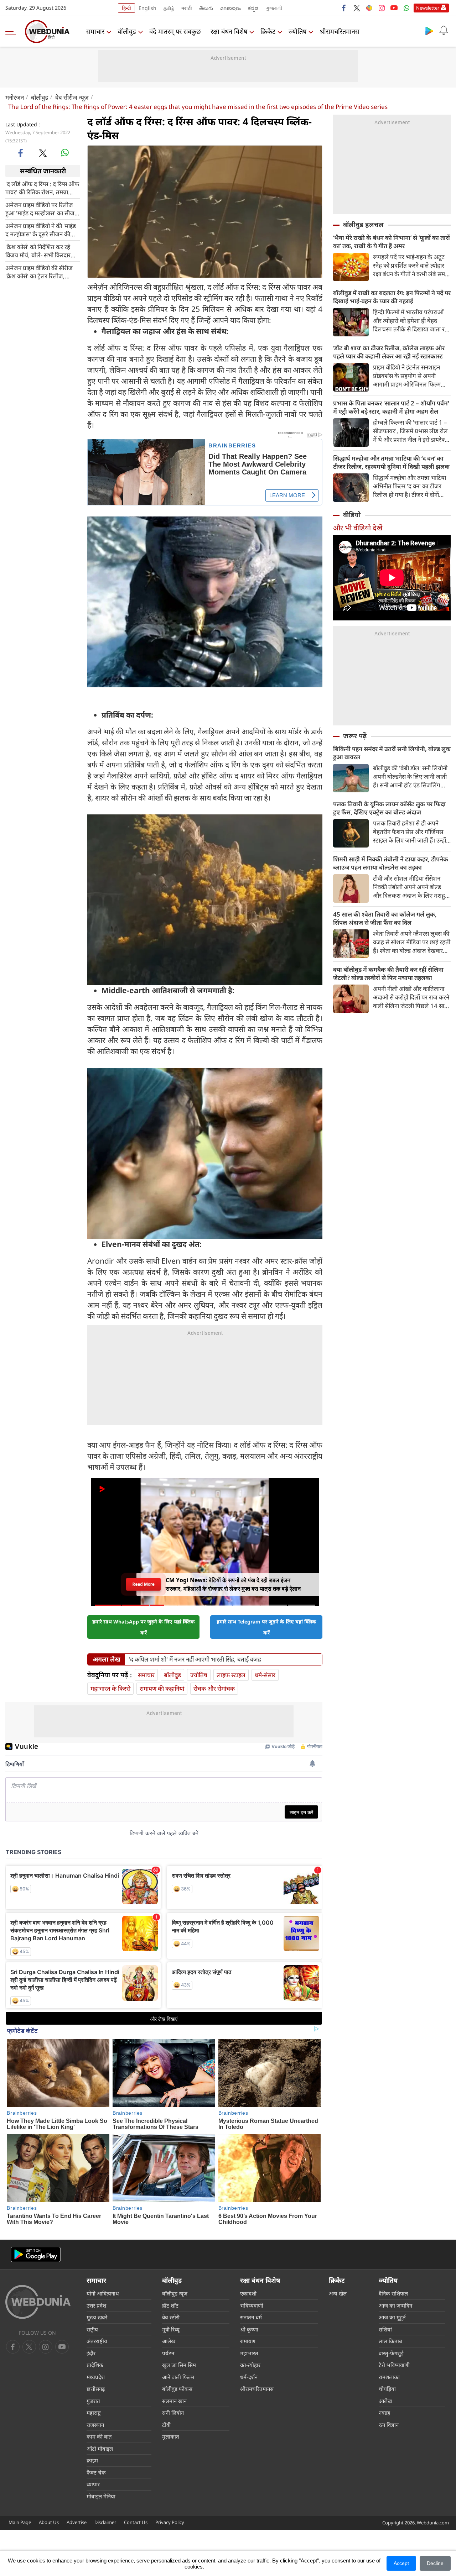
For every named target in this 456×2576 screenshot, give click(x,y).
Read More (143, 1584)
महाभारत (249, 2353)
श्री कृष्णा (249, 2329)
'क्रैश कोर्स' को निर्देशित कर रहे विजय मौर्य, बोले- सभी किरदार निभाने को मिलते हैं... (38, 251)
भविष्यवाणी (252, 2305)
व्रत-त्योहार (250, 2365)
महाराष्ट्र (94, 2413)
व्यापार (93, 2484)
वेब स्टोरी (171, 2317)
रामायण (248, 2341)
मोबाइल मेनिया (101, 2496)
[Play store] (429, 31)
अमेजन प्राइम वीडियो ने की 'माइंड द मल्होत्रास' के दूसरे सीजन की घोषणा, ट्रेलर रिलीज (41, 230)
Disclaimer (105, 2522)
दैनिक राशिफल (393, 2293)
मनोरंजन (15, 97)
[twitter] (357, 8)
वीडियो (352, 515)
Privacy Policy (170, 2522)
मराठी (187, 8)
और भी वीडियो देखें (358, 528)
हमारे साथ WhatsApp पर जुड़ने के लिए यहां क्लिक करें (144, 1627)
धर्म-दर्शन (249, 2377)
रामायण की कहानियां (162, 1688)
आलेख (169, 2341)
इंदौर (91, 2353)
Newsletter (428, 8)
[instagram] (382, 8)
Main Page (20, 2522)
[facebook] (344, 8)
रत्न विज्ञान (389, 2425)
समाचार (95, 31)
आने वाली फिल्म (178, 2377)
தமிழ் (169, 8)
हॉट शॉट (170, 2305)
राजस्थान (95, 2425)
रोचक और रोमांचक (214, 1688)
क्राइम (92, 2460)
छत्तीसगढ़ (96, 2389)
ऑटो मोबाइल (100, 2449)
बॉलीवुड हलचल (363, 225)
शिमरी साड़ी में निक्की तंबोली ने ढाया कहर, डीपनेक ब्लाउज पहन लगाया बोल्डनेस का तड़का (391, 863)
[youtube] (394, 8)
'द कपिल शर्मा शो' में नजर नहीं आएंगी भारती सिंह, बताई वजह (195, 1659)
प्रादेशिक (95, 2365)
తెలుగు (206, 8)
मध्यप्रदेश (96, 2377)
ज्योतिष (297, 31)
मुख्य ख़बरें (97, 2317)
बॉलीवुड (127, 31)
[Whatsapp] (406, 8)
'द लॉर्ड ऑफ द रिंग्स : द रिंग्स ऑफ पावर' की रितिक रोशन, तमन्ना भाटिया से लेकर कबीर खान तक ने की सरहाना (42, 188)
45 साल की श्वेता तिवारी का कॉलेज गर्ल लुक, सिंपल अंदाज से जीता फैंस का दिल (385, 918)
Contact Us (136, 2522)
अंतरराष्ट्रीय (97, 2341)
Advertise (77, 2522)
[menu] (12, 31)
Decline (435, 2563)
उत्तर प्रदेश (96, 2305)
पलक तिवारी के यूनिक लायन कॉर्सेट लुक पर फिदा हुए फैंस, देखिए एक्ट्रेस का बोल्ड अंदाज (389, 808)
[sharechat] (369, 8)
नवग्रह (384, 2413)
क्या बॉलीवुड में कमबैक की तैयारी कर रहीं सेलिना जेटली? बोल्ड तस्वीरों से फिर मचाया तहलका (388, 974)
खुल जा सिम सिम (179, 2365)
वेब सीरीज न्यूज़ (72, 97)
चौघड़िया (387, 2389)
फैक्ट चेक (96, 2472)
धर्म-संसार (265, 1675)
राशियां (385, 2329)
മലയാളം (230, 8)
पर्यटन (168, 2353)
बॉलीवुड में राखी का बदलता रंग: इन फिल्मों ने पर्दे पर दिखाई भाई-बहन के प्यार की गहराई (392, 297)
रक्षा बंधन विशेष (229, 31)
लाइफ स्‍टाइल (231, 1675)
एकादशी (248, 2293)
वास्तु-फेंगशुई (391, 2353)
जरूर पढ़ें (355, 736)
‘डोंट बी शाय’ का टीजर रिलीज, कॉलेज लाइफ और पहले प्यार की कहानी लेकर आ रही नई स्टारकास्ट (389, 352)
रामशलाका (389, 2377)
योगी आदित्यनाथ (103, 2293)
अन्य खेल (338, 2293)
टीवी (166, 2425)
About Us (49, 2522)
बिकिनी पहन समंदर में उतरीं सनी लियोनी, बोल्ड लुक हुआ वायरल (392, 753)
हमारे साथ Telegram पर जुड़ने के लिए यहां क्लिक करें (266, 1627)
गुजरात (93, 2401)
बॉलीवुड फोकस (177, 2389)
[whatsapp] (65, 153)
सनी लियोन (173, 2413)
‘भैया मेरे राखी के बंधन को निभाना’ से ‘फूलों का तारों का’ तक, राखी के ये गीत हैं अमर (392, 242)
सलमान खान (174, 2401)
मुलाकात (171, 2436)
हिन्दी (126, 8)
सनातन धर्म (251, 2317)
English (147, 8)
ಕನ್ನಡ (253, 8)
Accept (401, 2563)
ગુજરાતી (274, 8)
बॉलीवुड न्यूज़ (175, 2293)
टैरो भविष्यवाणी (394, 2365)
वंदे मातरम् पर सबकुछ (175, 31)
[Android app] (36, 2254)
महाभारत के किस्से (110, 1688)
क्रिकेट (268, 31)
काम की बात (99, 2436)
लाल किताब (390, 2341)
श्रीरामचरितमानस (340, 31)
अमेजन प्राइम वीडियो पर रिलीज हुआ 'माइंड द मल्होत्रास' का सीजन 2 (42, 209)
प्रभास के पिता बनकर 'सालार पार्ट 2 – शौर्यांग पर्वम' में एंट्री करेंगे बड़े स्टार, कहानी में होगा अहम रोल (391, 407)
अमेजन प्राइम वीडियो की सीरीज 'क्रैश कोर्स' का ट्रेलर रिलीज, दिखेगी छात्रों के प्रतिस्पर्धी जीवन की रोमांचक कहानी (43, 272)
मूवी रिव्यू (171, 2329)
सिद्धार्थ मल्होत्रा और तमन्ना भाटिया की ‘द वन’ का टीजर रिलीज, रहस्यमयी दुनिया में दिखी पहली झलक (391, 462)
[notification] (444, 31)
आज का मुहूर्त (392, 2317)
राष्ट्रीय (92, 2329)
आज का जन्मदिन (395, 2305)
